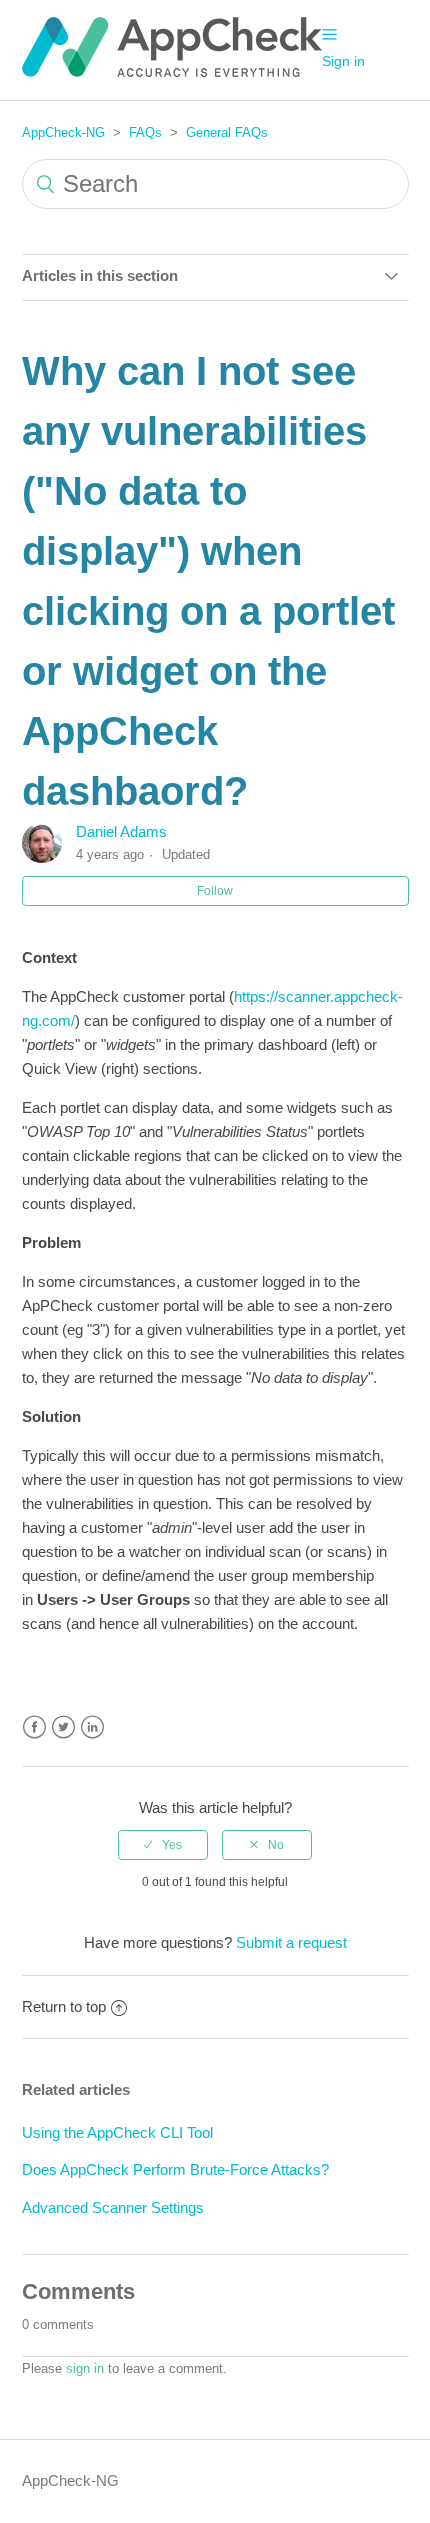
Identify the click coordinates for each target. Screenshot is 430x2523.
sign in (85, 2368)
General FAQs (227, 132)
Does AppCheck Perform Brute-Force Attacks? (175, 2169)
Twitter (63, 1727)
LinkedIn (92, 1727)
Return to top (64, 2006)
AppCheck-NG (63, 132)
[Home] (172, 71)
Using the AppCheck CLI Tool (117, 2132)
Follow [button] (215, 891)
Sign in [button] (343, 61)
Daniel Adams (121, 831)
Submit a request (291, 1942)
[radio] (163, 1845)
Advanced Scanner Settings (113, 2207)
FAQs (145, 132)
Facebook (34, 1727)
